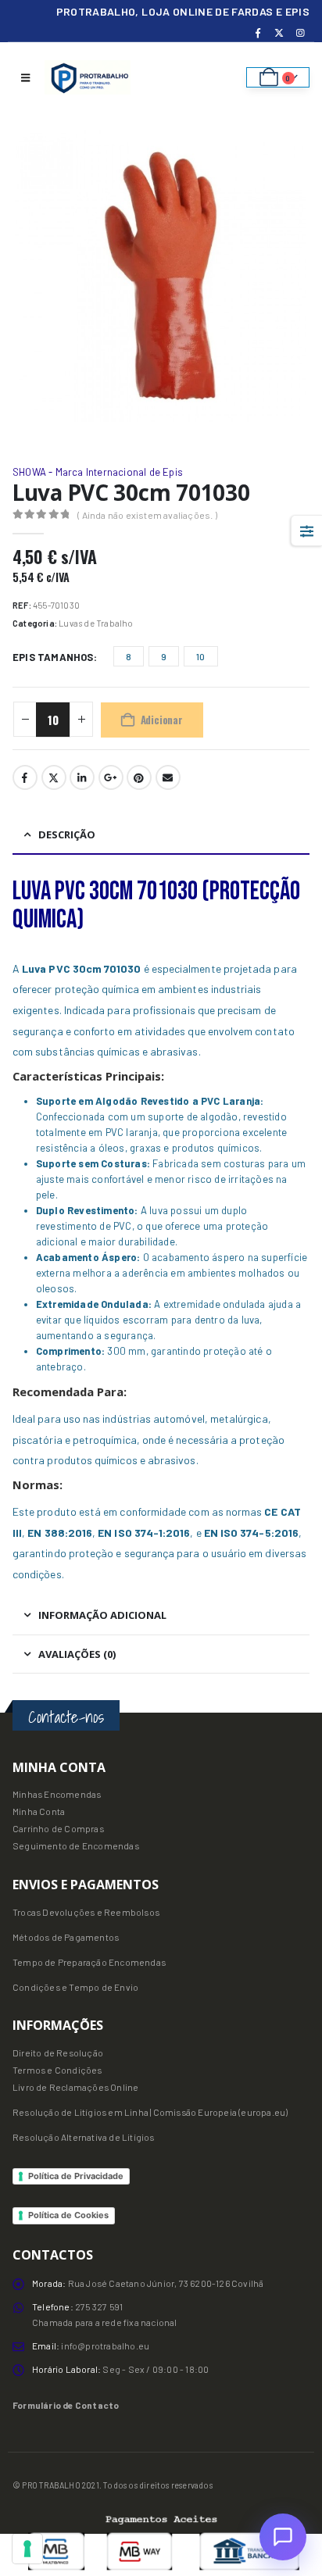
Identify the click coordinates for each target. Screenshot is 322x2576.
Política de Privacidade (76, 2176)
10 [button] (200, 656)
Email (168, 777)
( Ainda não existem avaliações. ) (147, 515)
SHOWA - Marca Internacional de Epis (98, 472)
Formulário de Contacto (66, 2405)
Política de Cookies (68, 2215)
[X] (279, 33)
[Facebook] (258, 33)
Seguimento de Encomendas (76, 1845)
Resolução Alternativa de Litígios (84, 2137)
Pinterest (139, 777)
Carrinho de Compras (58, 1828)
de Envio (119, 1987)
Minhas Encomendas (57, 1794)
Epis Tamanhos (53, 657)
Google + (111, 777)
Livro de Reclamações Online (75, 2087)
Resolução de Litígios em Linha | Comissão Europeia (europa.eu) (150, 2112)
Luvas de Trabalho (96, 623)
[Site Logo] (88, 77)
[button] (25, 77)
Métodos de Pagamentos (66, 1937)
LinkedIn (82, 777)
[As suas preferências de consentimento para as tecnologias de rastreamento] (27, 2549)
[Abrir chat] (283, 2537)
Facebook (25, 777)
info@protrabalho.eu (105, 2346)
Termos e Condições (57, 2070)
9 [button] (164, 656)
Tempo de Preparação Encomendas (89, 1962)
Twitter (54, 777)
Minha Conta (39, 1811)
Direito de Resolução (58, 2053)
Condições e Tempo (56, 1987)
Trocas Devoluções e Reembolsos (86, 1912)
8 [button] (129, 656)
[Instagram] (300, 33)
